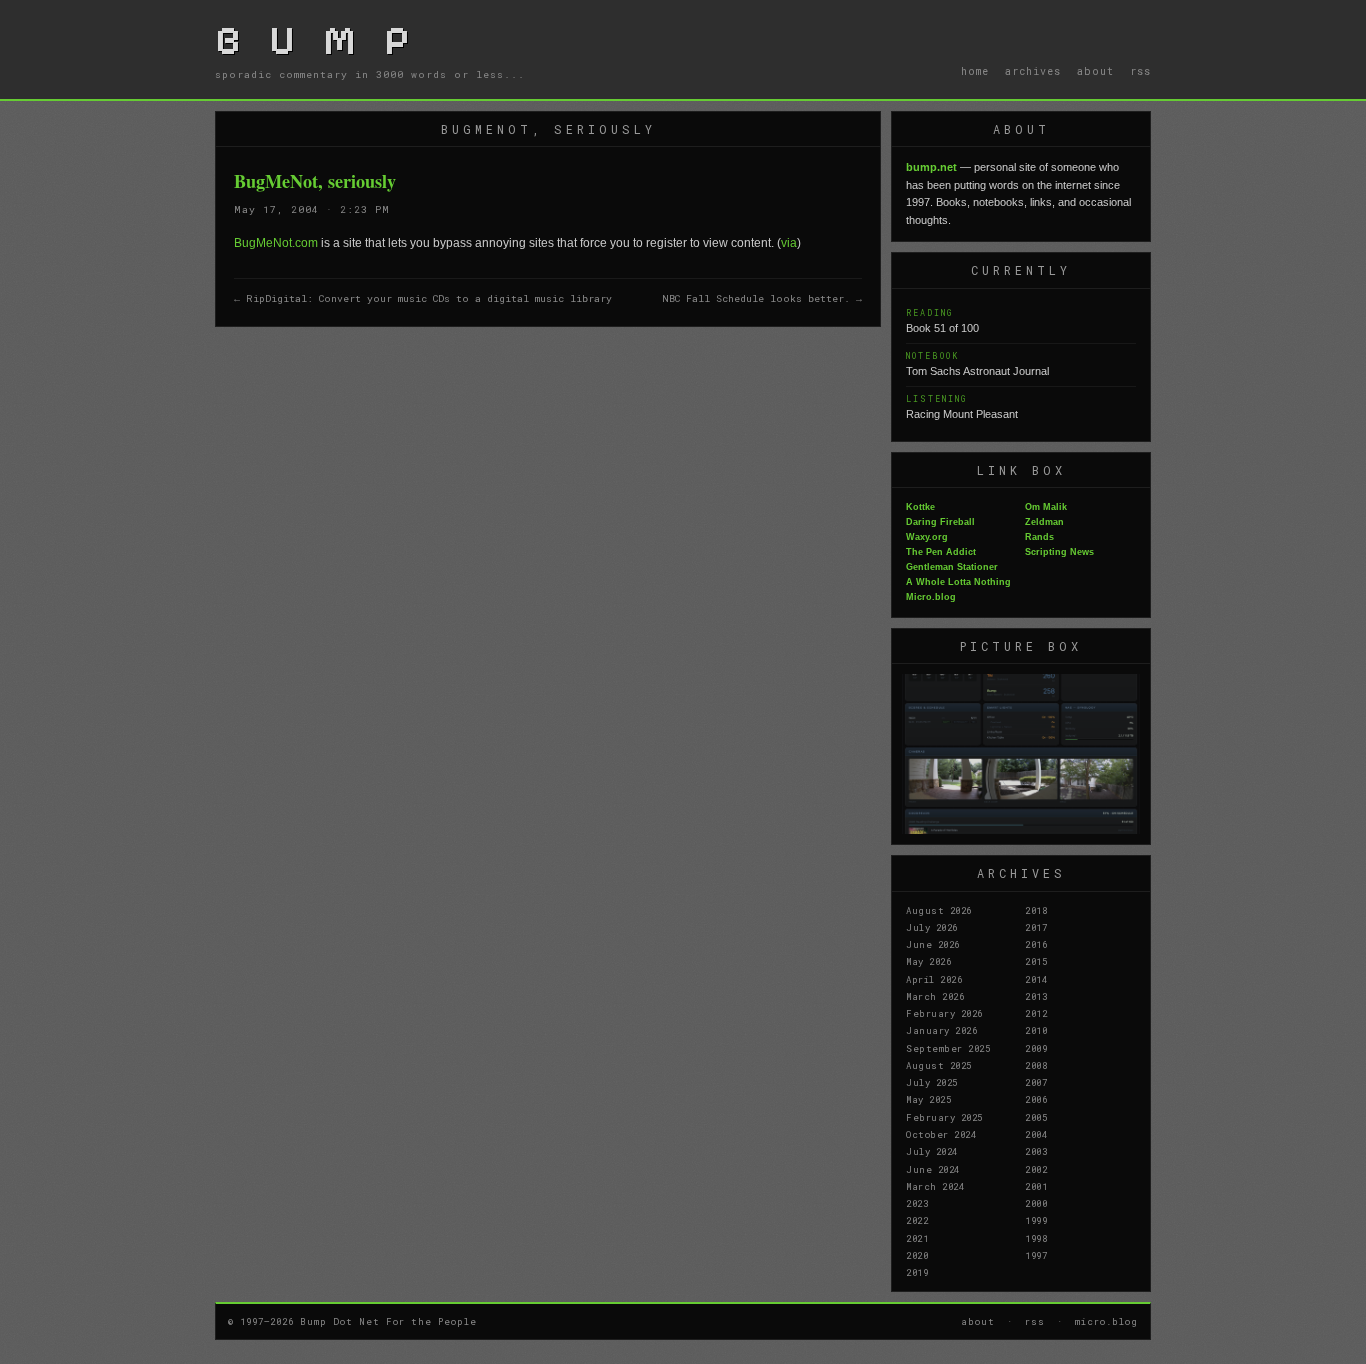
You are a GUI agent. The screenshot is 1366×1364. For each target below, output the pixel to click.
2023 (917, 1203)
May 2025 (928, 1099)
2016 (1036, 944)
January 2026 (941, 1030)
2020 (917, 1255)
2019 (917, 1272)
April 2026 (934, 979)
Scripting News (1059, 552)
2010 (1036, 1030)
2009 (1036, 1048)
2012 (1036, 1013)
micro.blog (1106, 1321)
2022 (917, 1220)
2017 (1036, 927)
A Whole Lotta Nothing (958, 582)
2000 (1036, 1203)
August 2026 (939, 910)
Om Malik (1046, 507)
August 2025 (939, 1065)
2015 (1036, 961)
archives (1033, 71)
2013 (1036, 996)
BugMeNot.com (276, 243)
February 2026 (944, 1013)
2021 (917, 1238)
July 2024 (932, 1151)
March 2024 (935, 1186)
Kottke (920, 507)
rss (1140, 71)
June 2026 (933, 944)
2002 (1036, 1169)
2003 (1036, 1151)
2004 (1036, 1134)
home (975, 71)
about (1095, 71)
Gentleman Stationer (952, 567)
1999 (1036, 1220)
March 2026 (935, 996)
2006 (1036, 1099)
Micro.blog (931, 597)
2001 (1036, 1186)
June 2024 (933, 1169)
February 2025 (944, 1117)
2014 (1036, 979)
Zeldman (1044, 522)
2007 (1036, 1082)
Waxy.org (927, 537)
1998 (1036, 1238)
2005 (1036, 1117)
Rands (1039, 537)
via (789, 243)
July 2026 (932, 927)
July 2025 (932, 1082)
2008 (1036, 1065)
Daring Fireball (940, 522)
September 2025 (948, 1048)
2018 (1036, 910)
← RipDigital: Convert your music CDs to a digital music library (423, 298)
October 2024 (941, 1134)
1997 (1036, 1255)
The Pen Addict (941, 552)
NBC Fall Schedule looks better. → (762, 298)
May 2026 (928, 961)
